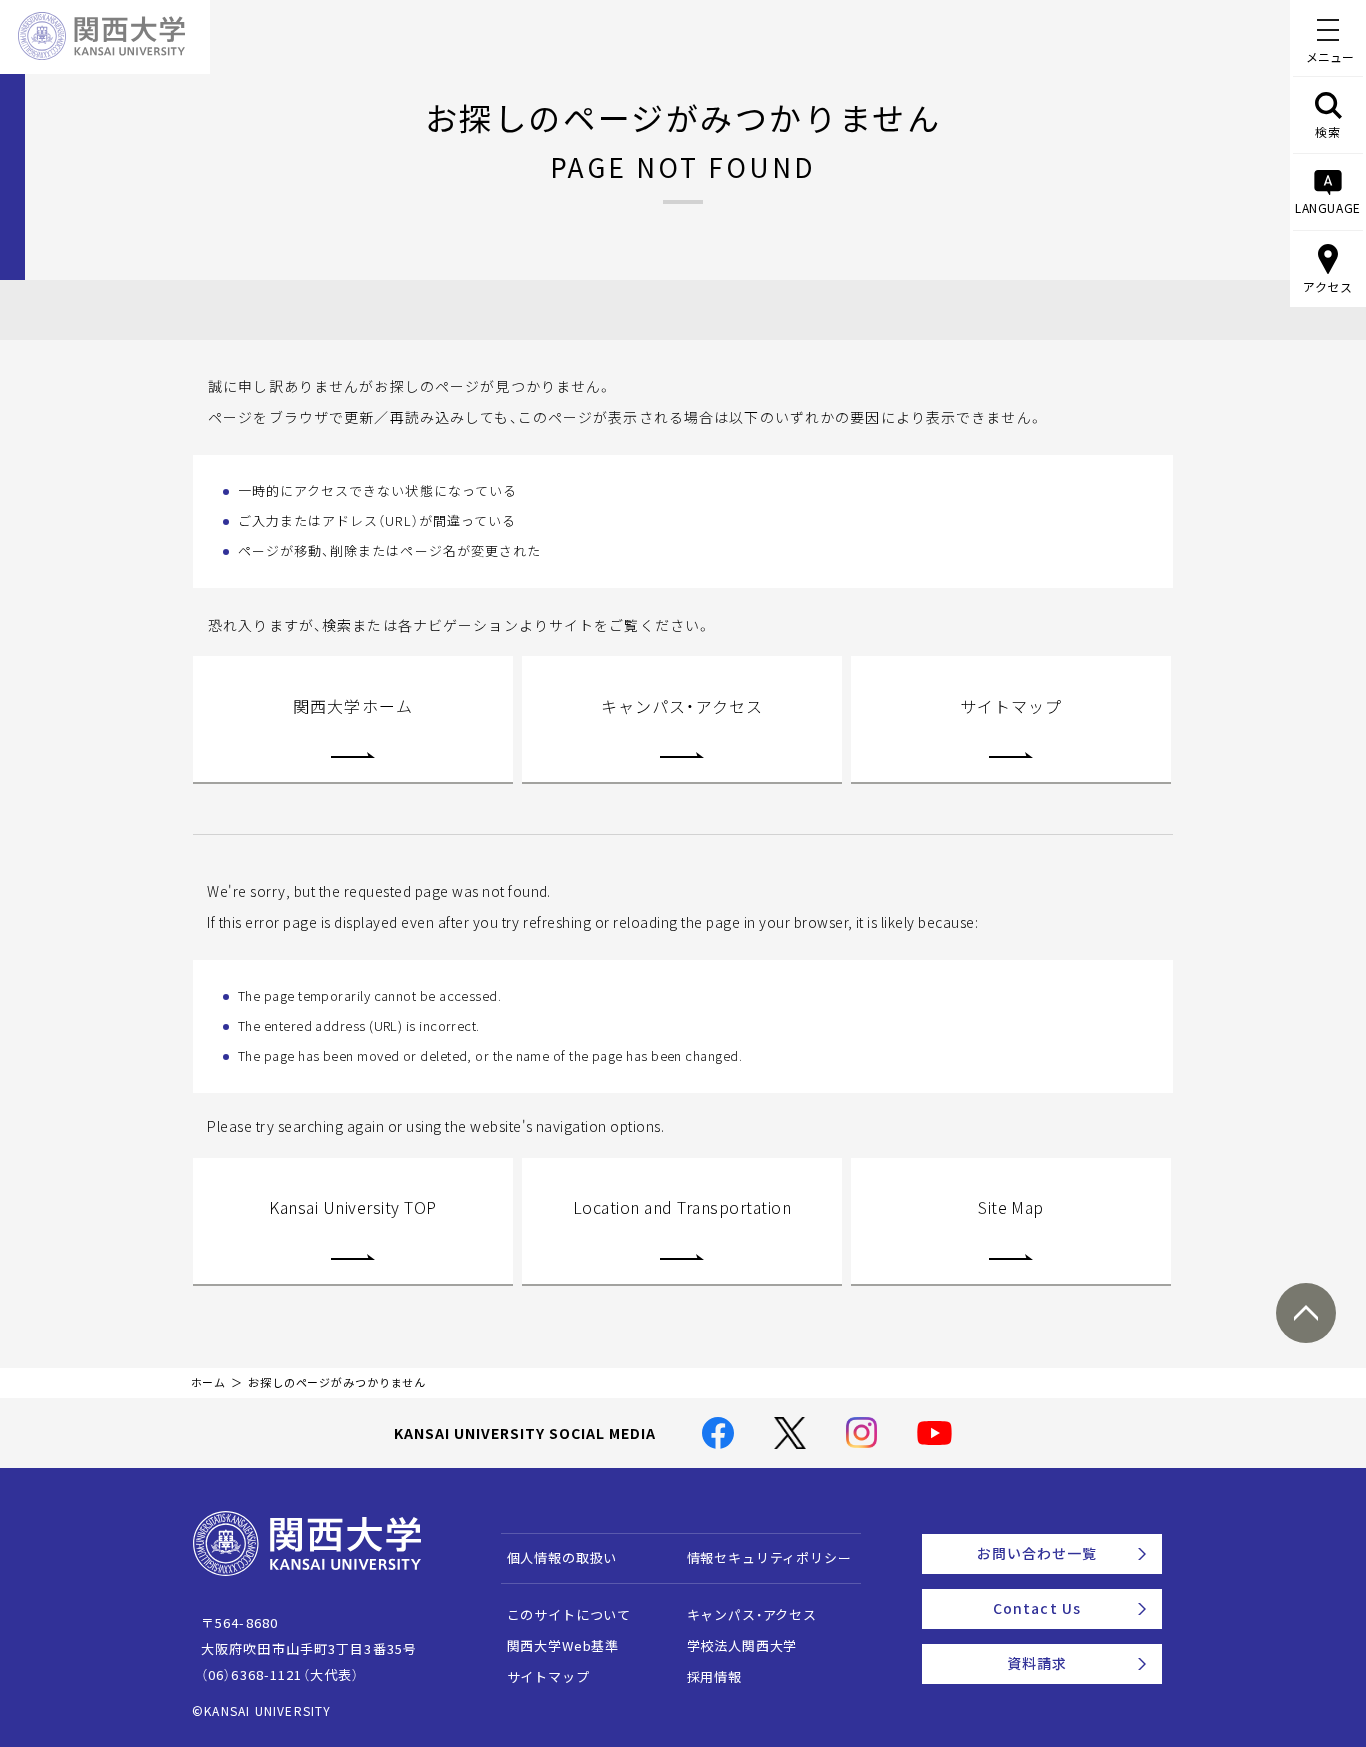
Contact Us (1037, 1608)
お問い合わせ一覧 (1037, 1553)
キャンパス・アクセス (682, 706)
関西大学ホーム (353, 706)
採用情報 (714, 1676)
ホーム (209, 1382)
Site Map (1011, 1207)
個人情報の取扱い (562, 1557)
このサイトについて (569, 1614)
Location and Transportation (682, 1207)
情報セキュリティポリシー (769, 1557)
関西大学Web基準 (563, 1645)
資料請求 (1037, 1663)
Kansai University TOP (352, 1207)
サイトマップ (1011, 706)
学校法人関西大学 (742, 1645)
